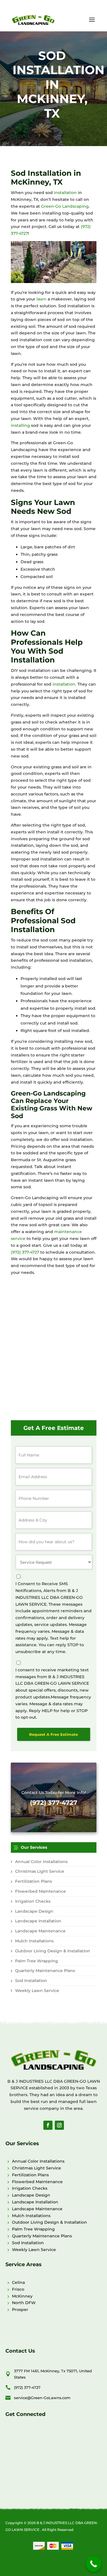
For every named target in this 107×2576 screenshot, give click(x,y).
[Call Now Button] (93, 2564)
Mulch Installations (34, 1941)
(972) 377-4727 (25, 1252)
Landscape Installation (38, 1921)
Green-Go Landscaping (65, 206)
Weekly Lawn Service (37, 1991)
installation (65, 193)
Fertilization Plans (34, 1881)
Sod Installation (31, 1981)
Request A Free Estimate (53, 1734)
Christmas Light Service (40, 1871)
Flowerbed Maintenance (41, 1891)
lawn (42, 299)
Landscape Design (34, 1911)
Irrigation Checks (33, 1901)
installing (20, 425)
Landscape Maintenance (40, 1931)
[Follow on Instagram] (59, 2125)
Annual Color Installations (41, 1862)
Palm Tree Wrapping (37, 1961)
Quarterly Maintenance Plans (45, 1971)
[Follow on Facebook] (48, 2125)
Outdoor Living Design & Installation (53, 1951)
